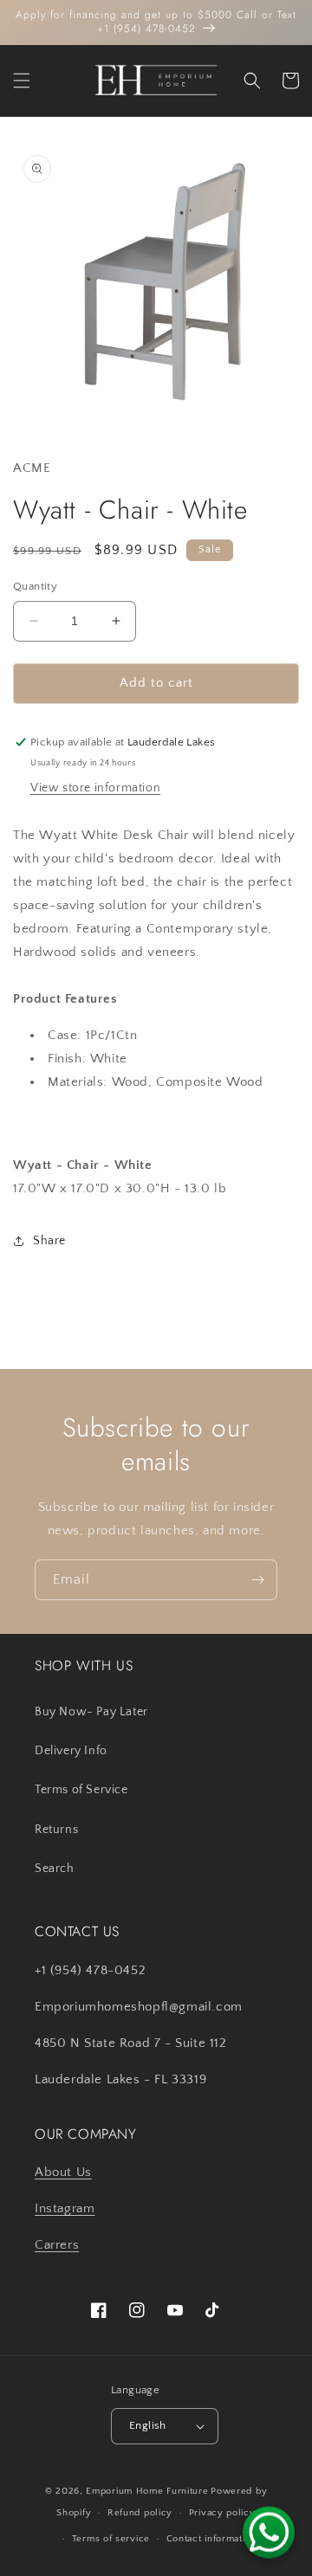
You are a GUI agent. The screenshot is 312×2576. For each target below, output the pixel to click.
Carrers (57, 2245)
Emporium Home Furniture (147, 2491)
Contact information (211, 2539)
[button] (22, 81)
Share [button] (49, 1241)
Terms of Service (81, 1790)
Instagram (65, 2208)
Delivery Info (71, 1751)
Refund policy (140, 2513)
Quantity (35, 586)
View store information (95, 788)
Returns (56, 1830)
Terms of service (111, 2539)
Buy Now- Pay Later (91, 1712)
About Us (63, 2172)
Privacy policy (222, 2513)
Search (55, 1869)
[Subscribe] (257, 1580)
